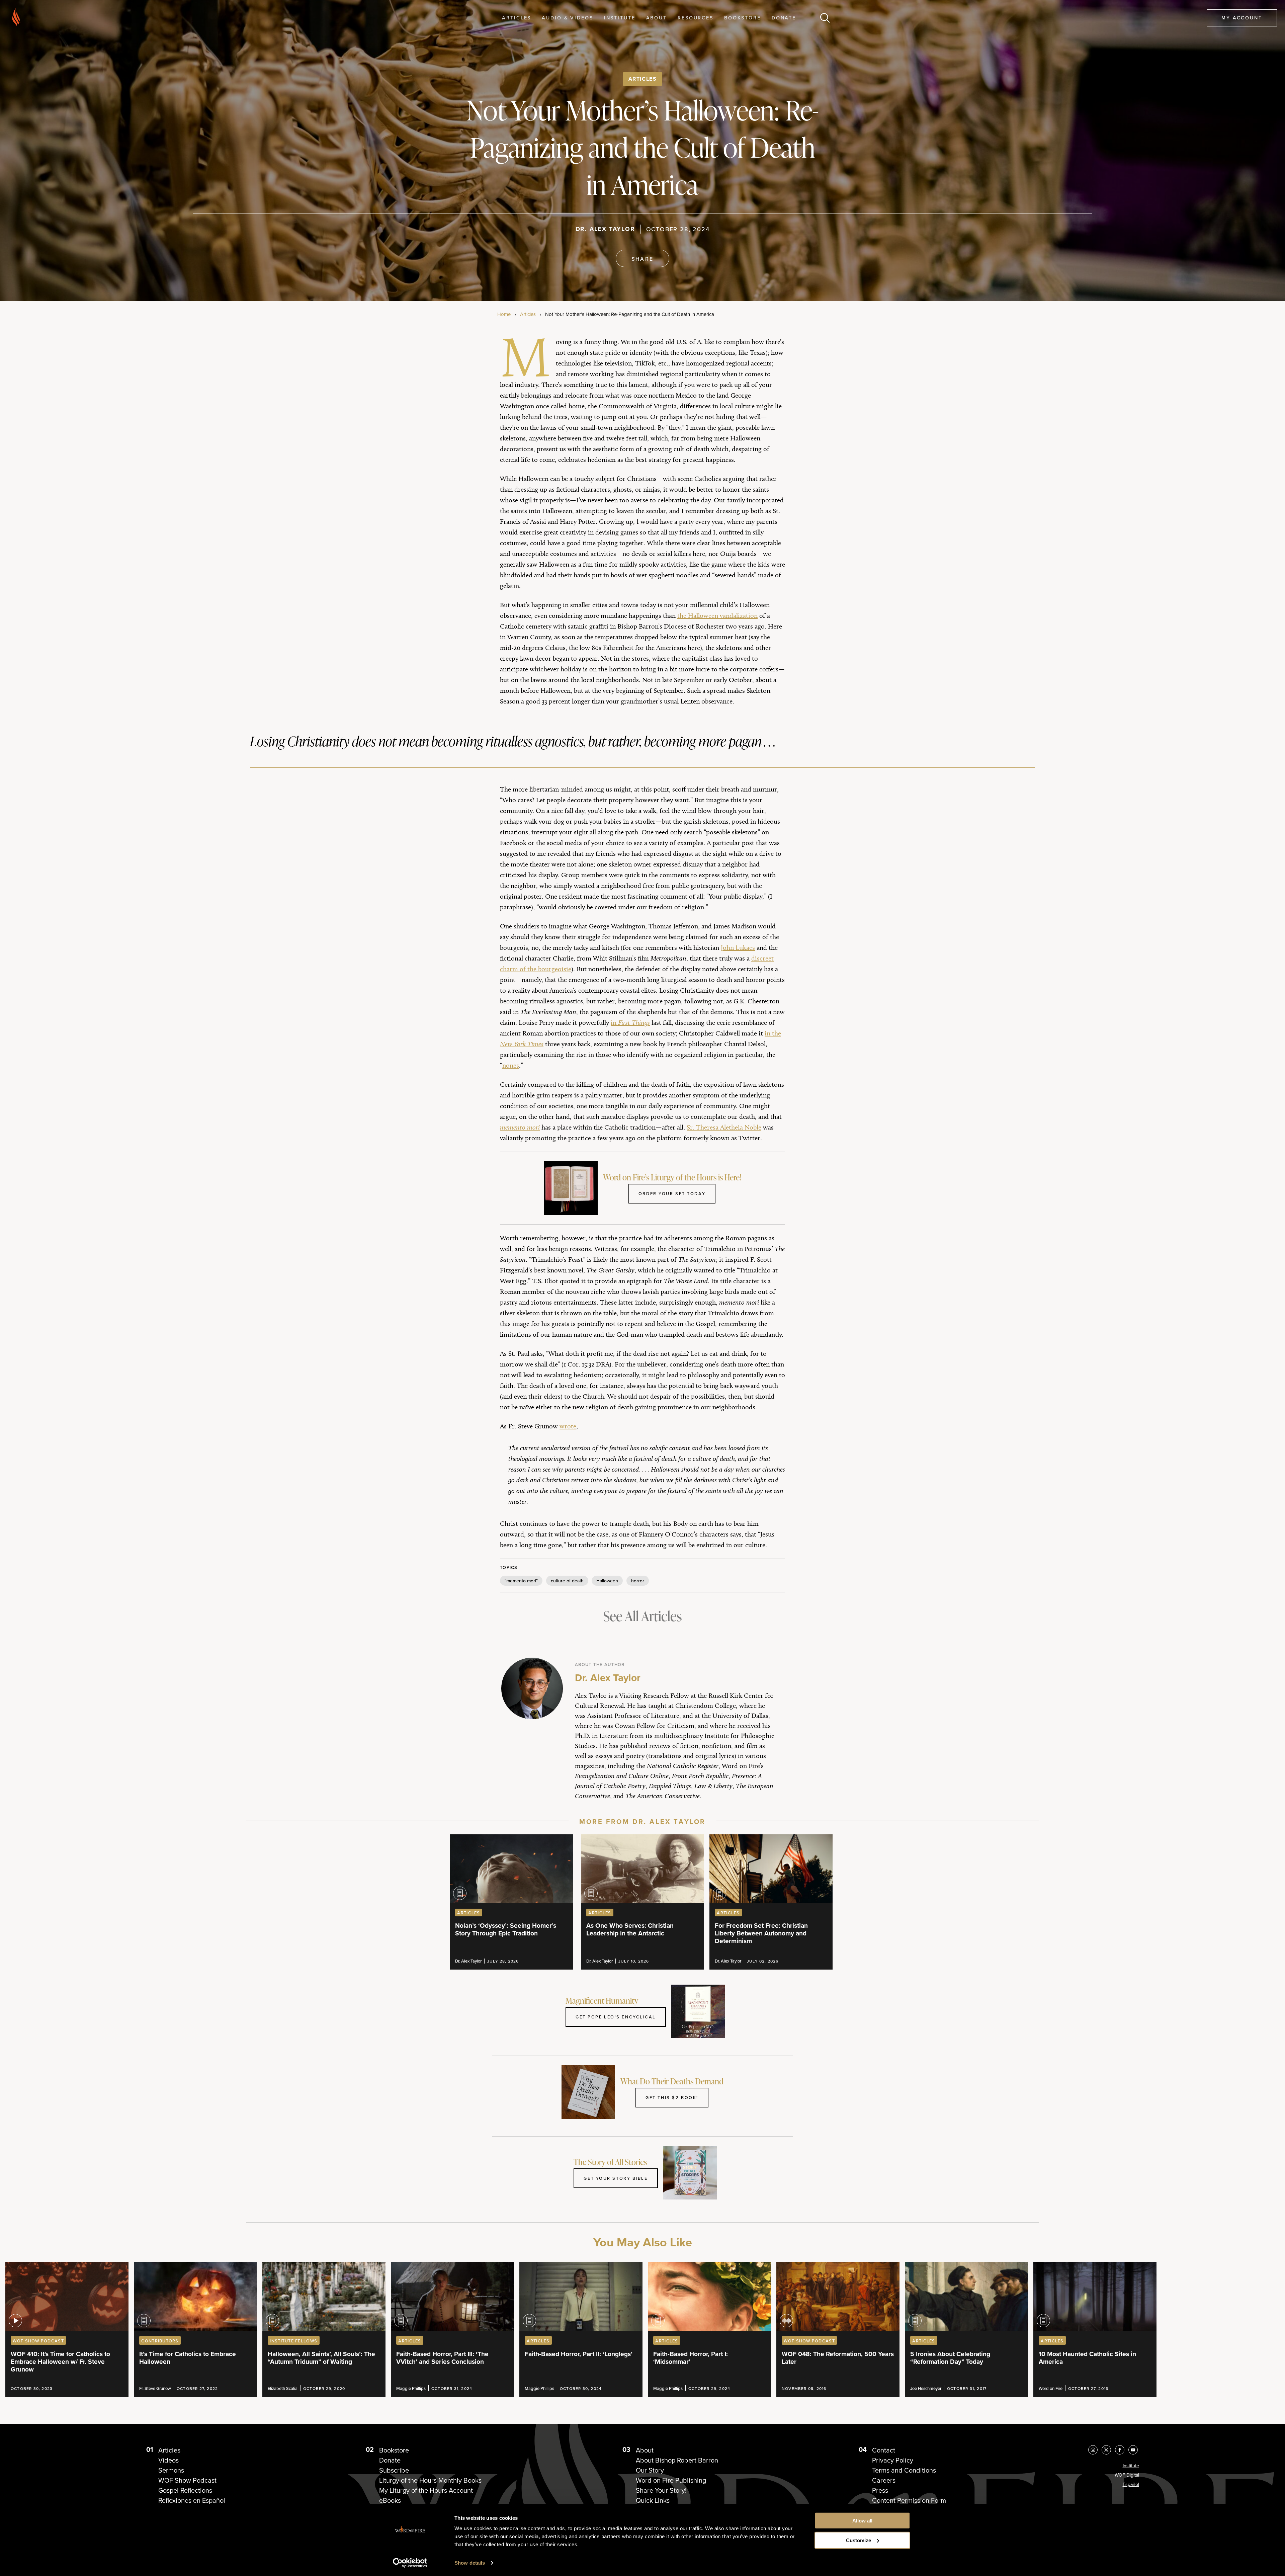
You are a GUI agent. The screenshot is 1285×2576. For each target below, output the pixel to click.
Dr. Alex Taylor (605, 229)
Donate (784, 18)
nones (511, 1065)
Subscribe (394, 2470)
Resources (696, 18)
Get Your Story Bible (616, 2178)
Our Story (650, 2470)
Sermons (171, 2470)
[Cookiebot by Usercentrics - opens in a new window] (410, 2563)
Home (504, 314)
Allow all (862, 2521)
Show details (470, 2563)
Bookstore (743, 18)
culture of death (567, 1581)
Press (880, 2490)
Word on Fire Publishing (671, 2480)
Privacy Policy (893, 2460)
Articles (517, 18)
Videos (168, 2460)
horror (638, 1581)
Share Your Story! (661, 2490)
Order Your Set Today (672, 1193)
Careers (884, 2480)
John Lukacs (738, 947)
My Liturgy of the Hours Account (426, 2490)
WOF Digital (1127, 2475)
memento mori (520, 1127)
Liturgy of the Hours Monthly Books (430, 2480)
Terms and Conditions (904, 2470)
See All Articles (642, 1616)
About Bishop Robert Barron (677, 2460)
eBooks (390, 2500)
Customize (859, 2540)
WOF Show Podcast (187, 2480)
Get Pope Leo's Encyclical (616, 2017)
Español (1131, 2484)
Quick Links (653, 2500)
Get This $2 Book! (672, 2097)
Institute (620, 18)
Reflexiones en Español (192, 2500)
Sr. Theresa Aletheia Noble (724, 1127)
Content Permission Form (909, 2500)
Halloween (607, 1581)
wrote (568, 1426)
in (630, 1022)
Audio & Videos (567, 18)
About (657, 18)
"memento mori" (521, 1581)
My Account (1242, 18)
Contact (884, 2450)
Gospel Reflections (185, 2490)
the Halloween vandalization (717, 615)
